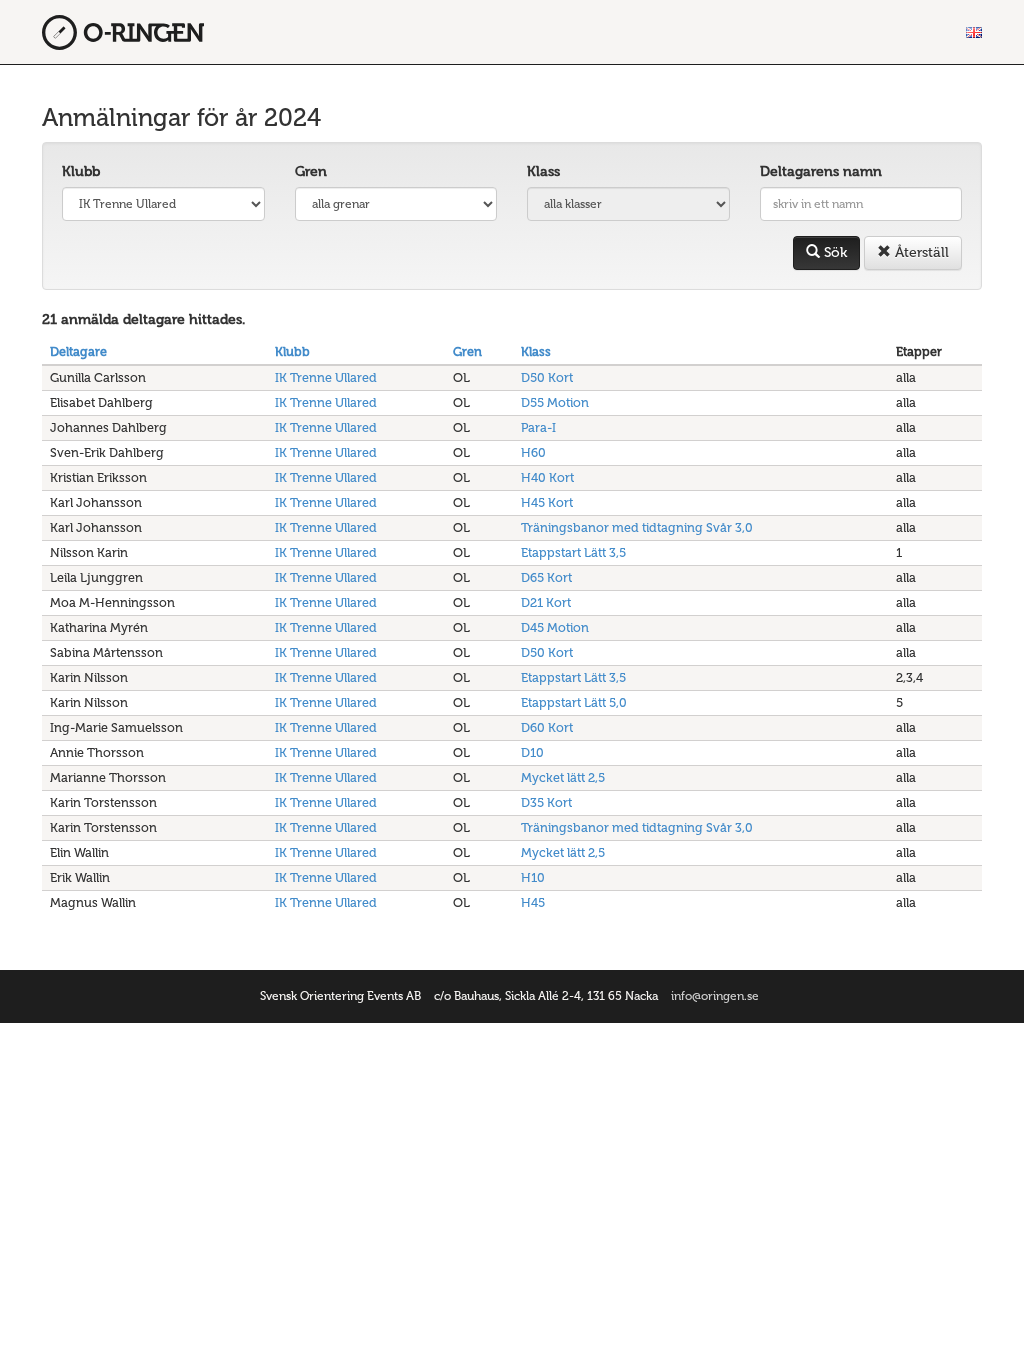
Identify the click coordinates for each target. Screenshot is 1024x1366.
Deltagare (78, 351)
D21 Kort (546, 602)
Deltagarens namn (821, 171)
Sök (833, 252)
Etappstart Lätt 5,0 (574, 702)
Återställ (920, 252)
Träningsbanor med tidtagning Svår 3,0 (637, 527)
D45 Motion (555, 627)
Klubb (81, 171)
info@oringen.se (715, 996)
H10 (533, 877)
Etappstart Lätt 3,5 (573, 552)
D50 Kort (547, 377)
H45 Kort (547, 502)
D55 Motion (555, 402)
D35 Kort (546, 802)
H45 (533, 902)
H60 (533, 452)
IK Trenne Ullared (326, 377)
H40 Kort (547, 477)
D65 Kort (546, 577)
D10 (532, 752)
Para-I (538, 427)
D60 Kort (547, 727)
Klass (543, 171)
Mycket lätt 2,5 (563, 777)
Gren (311, 171)
